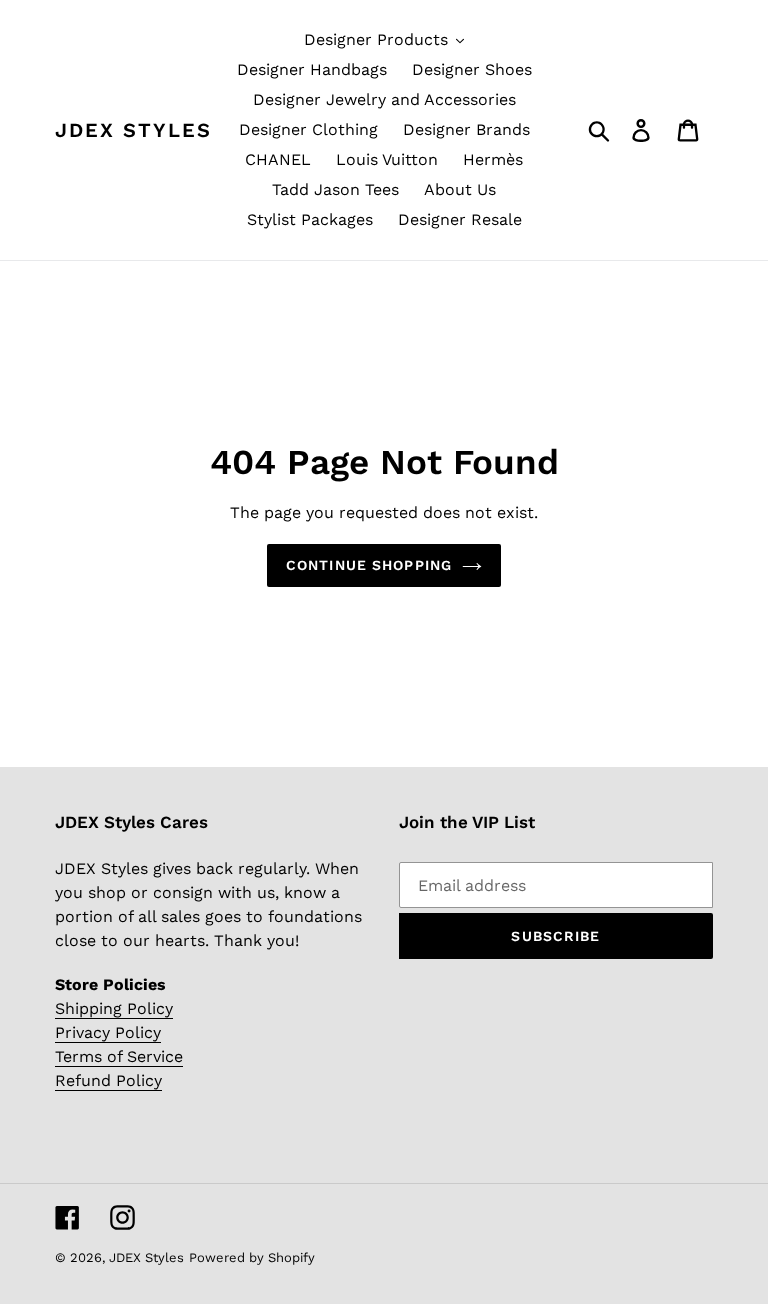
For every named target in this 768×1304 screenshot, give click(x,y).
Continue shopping (369, 565)
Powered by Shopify (252, 1257)
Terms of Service (119, 1056)
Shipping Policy (114, 1008)
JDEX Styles (133, 130)
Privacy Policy (108, 1032)
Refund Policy (108, 1080)
